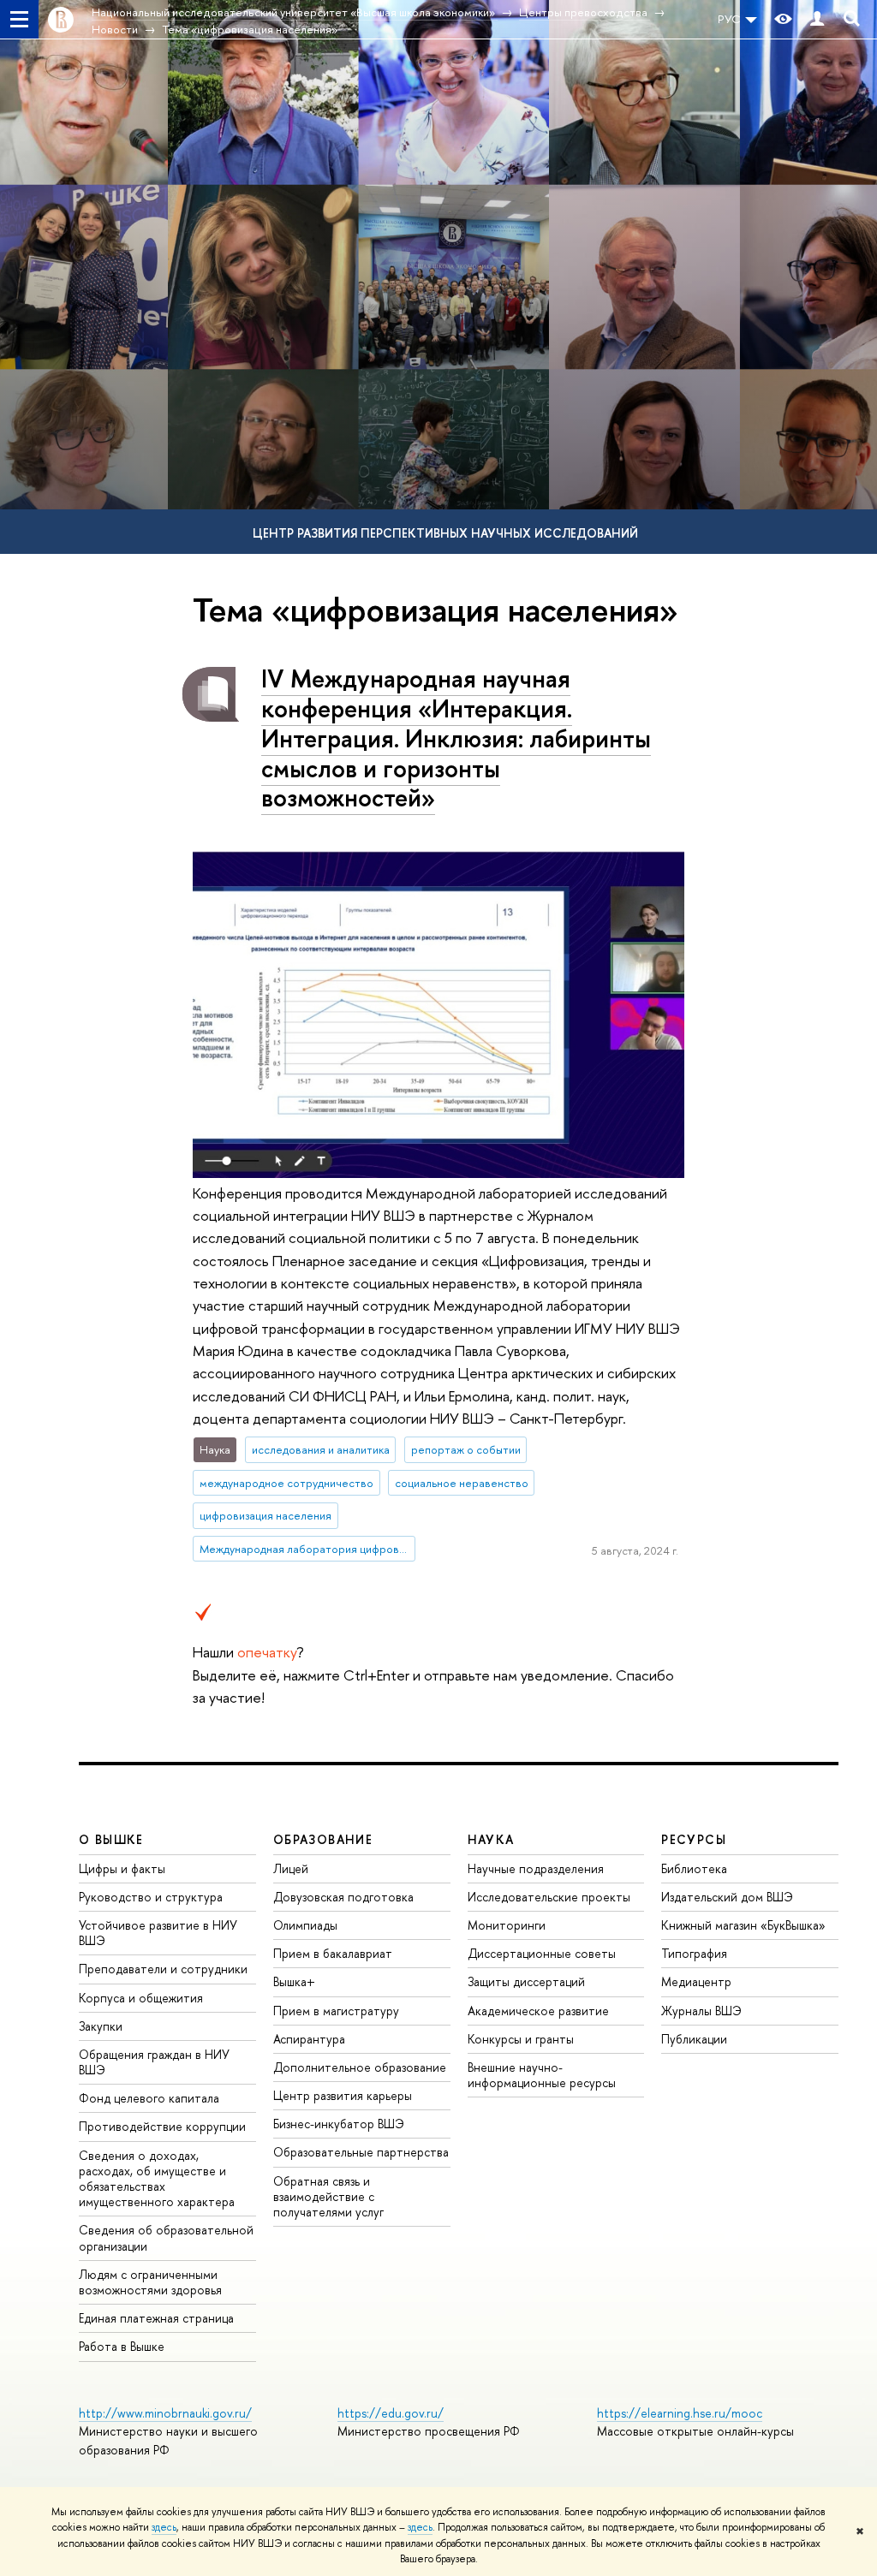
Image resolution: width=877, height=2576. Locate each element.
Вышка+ (294, 1981)
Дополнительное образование (360, 2067)
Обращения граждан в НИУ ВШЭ (154, 2062)
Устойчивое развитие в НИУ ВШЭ (158, 1933)
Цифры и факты (122, 1868)
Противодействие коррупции (162, 2126)
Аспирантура (309, 2039)
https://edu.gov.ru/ (391, 2413)
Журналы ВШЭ (701, 2011)
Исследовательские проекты (549, 1897)
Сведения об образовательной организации (166, 2237)
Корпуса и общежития (141, 1998)
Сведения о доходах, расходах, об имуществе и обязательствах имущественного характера (157, 2179)
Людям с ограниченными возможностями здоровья (150, 2282)
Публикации (694, 2039)
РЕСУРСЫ (694, 1839)
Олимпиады (305, 1925)
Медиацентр (696, 1981)
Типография (694, 1953)
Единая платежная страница (156, 2318)
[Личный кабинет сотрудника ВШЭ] (817, 19)
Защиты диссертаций (526, 1981)
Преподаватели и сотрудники (163, 1969)
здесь (164, 2527)
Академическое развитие (538, 2011)
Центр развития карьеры (343, 2095)
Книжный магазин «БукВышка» (743, 1925)
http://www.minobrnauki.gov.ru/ (165, 2413)
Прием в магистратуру (336, 2011)
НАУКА (491, 1839)
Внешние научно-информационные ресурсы (542, 2075)
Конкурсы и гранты (521, 2039)
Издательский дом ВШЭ (727, 1897)
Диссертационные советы (542, 1953)
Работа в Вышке (122, 2346)
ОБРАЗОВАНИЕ (323, 1839)
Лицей (291, 1868)
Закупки (101, 2026)
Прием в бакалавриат (333, 1953)
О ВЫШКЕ (111, 1839)
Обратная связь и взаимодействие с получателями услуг (328, 2196)
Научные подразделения (536, 1868)
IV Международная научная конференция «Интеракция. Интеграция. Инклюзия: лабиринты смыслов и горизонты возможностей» (456, 738)
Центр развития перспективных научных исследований (445, 533)
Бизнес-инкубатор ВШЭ (339, 2124)
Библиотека (694, 1868)
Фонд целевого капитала (149, 2098)
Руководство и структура (151, 1897)
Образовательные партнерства (361, 2152)
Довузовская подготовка (343, 1897)
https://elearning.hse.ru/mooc (680, 2413)
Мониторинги (507, 1925)
